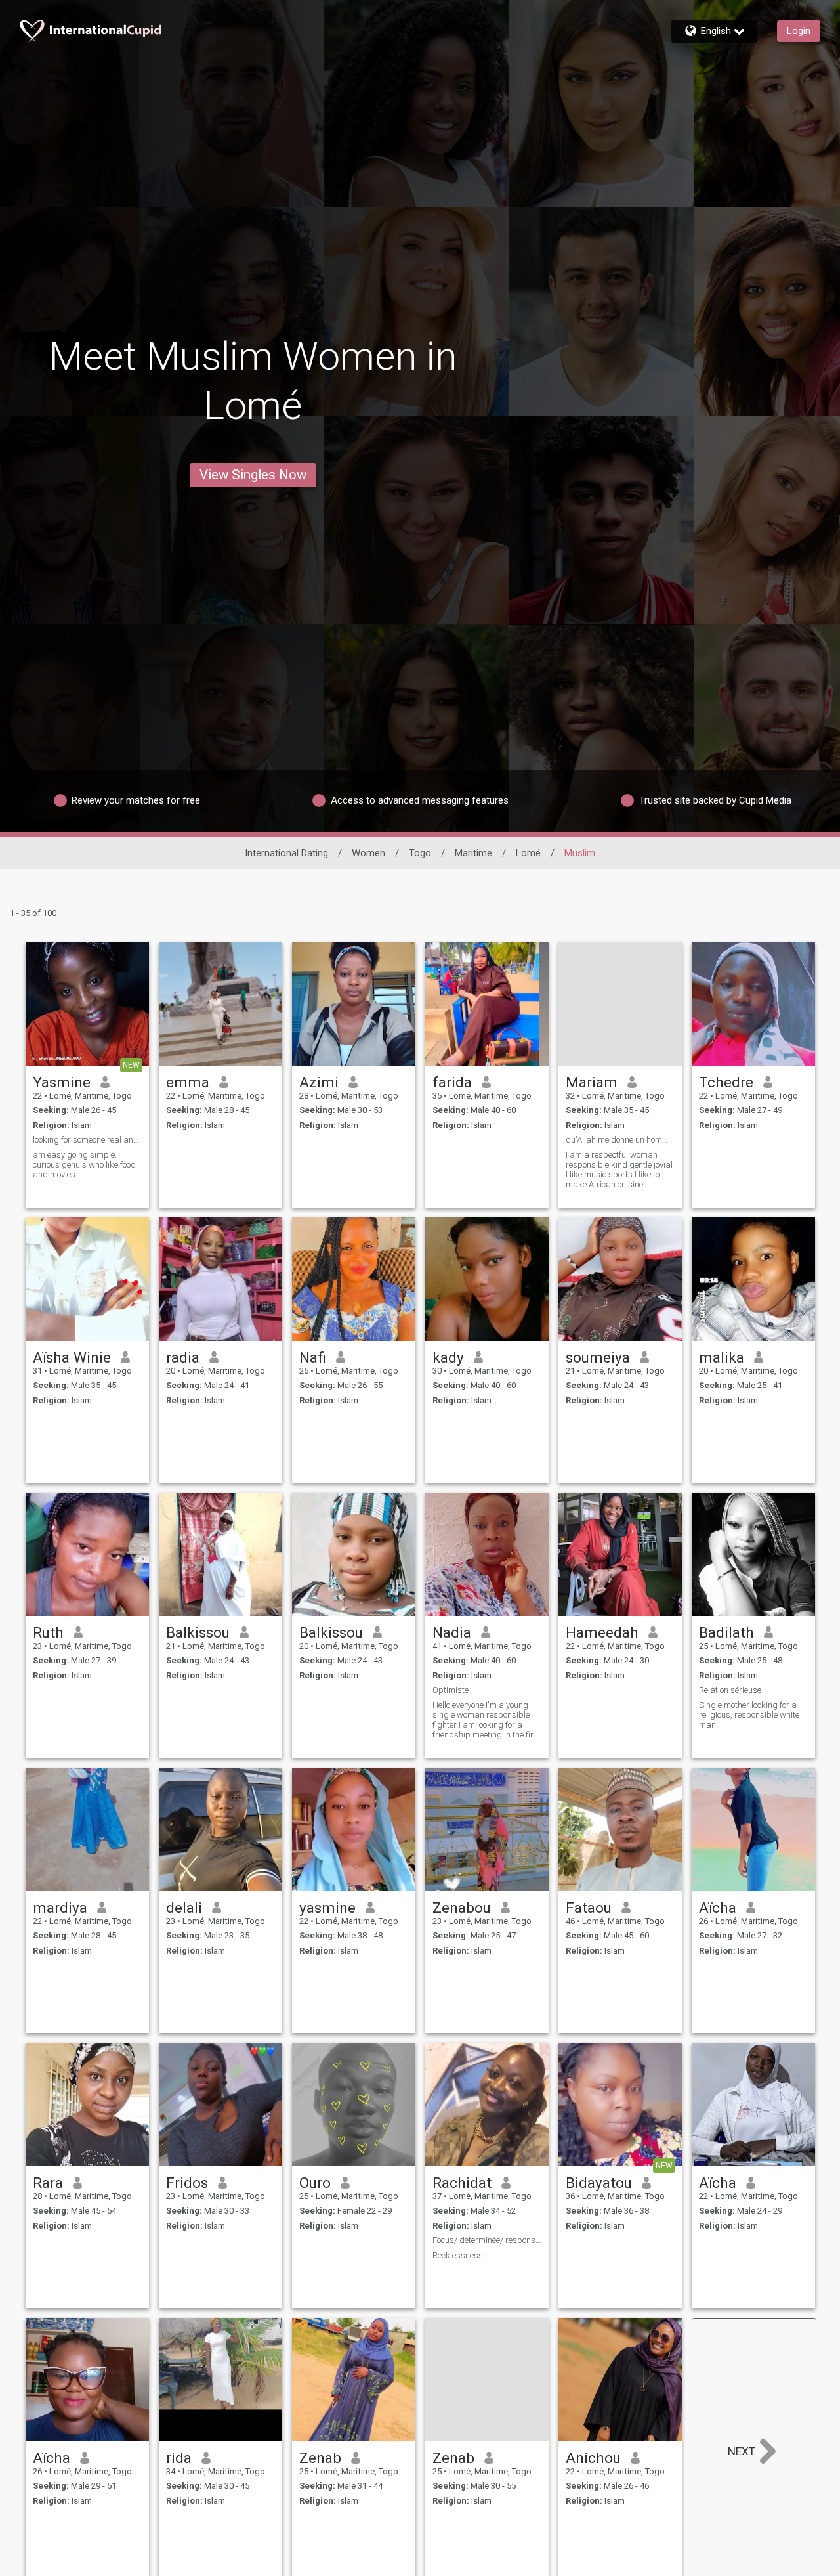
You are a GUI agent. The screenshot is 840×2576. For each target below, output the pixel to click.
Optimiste (451, 1690)
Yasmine (62, 1082)
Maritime (473, 853)
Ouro (315, 2183)
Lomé (528, 853)
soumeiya (598, 1357)
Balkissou (198, 1632)
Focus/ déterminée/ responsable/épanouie (487, 2240)
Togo (420, 853)
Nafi (313, 1357)
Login (799, 31)
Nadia (452, 1632)
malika (722, 1357)
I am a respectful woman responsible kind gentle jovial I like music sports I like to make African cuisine (619, 1169)
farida (452, 1082)
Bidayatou (599, 2183)
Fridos (187, 2183)
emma (188, 1082)
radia (183, 1357)
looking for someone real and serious (87, 1140)
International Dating (286, 853)
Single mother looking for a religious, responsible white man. (749, 1715)
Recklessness (458, 2255)
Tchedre (726, 1082)
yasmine (327, 1908)
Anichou (593, 2458)
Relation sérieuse (730, 1690)
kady (448, 1357)
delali (184, 1908)
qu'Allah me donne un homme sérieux (620, 1140)
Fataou (589, 1908)
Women (368, 853)
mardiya (60, 1908)
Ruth (48, 1632)
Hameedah (602, 1632)
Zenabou (462, 1908)
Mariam (592, 1082)
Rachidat (462, 2183)
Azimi (319, 1082)
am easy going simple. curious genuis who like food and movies (84, 1165)
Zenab (320, 2458)
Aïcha (718, 1908)
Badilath (726, 1632)
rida (179, 2458)
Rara (48, 2183)
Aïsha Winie (72, 1357)
